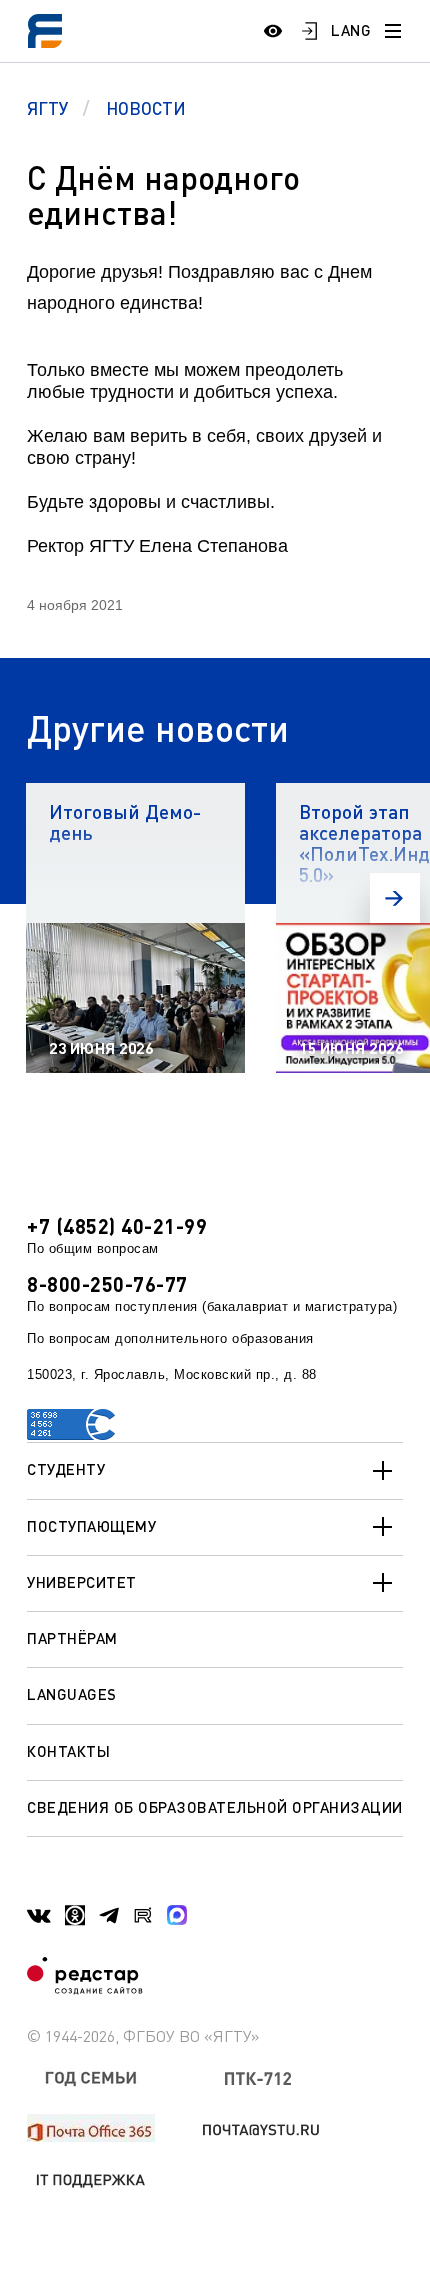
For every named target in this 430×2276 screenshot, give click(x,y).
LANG (351, 30)
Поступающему (91, 1526)
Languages (72, 1694)
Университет (82, 1582)
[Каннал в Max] (177, 1915)
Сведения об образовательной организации (215, 1807)
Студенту (66, 1469)
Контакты (68, 1751)
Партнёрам (72, 1638)
